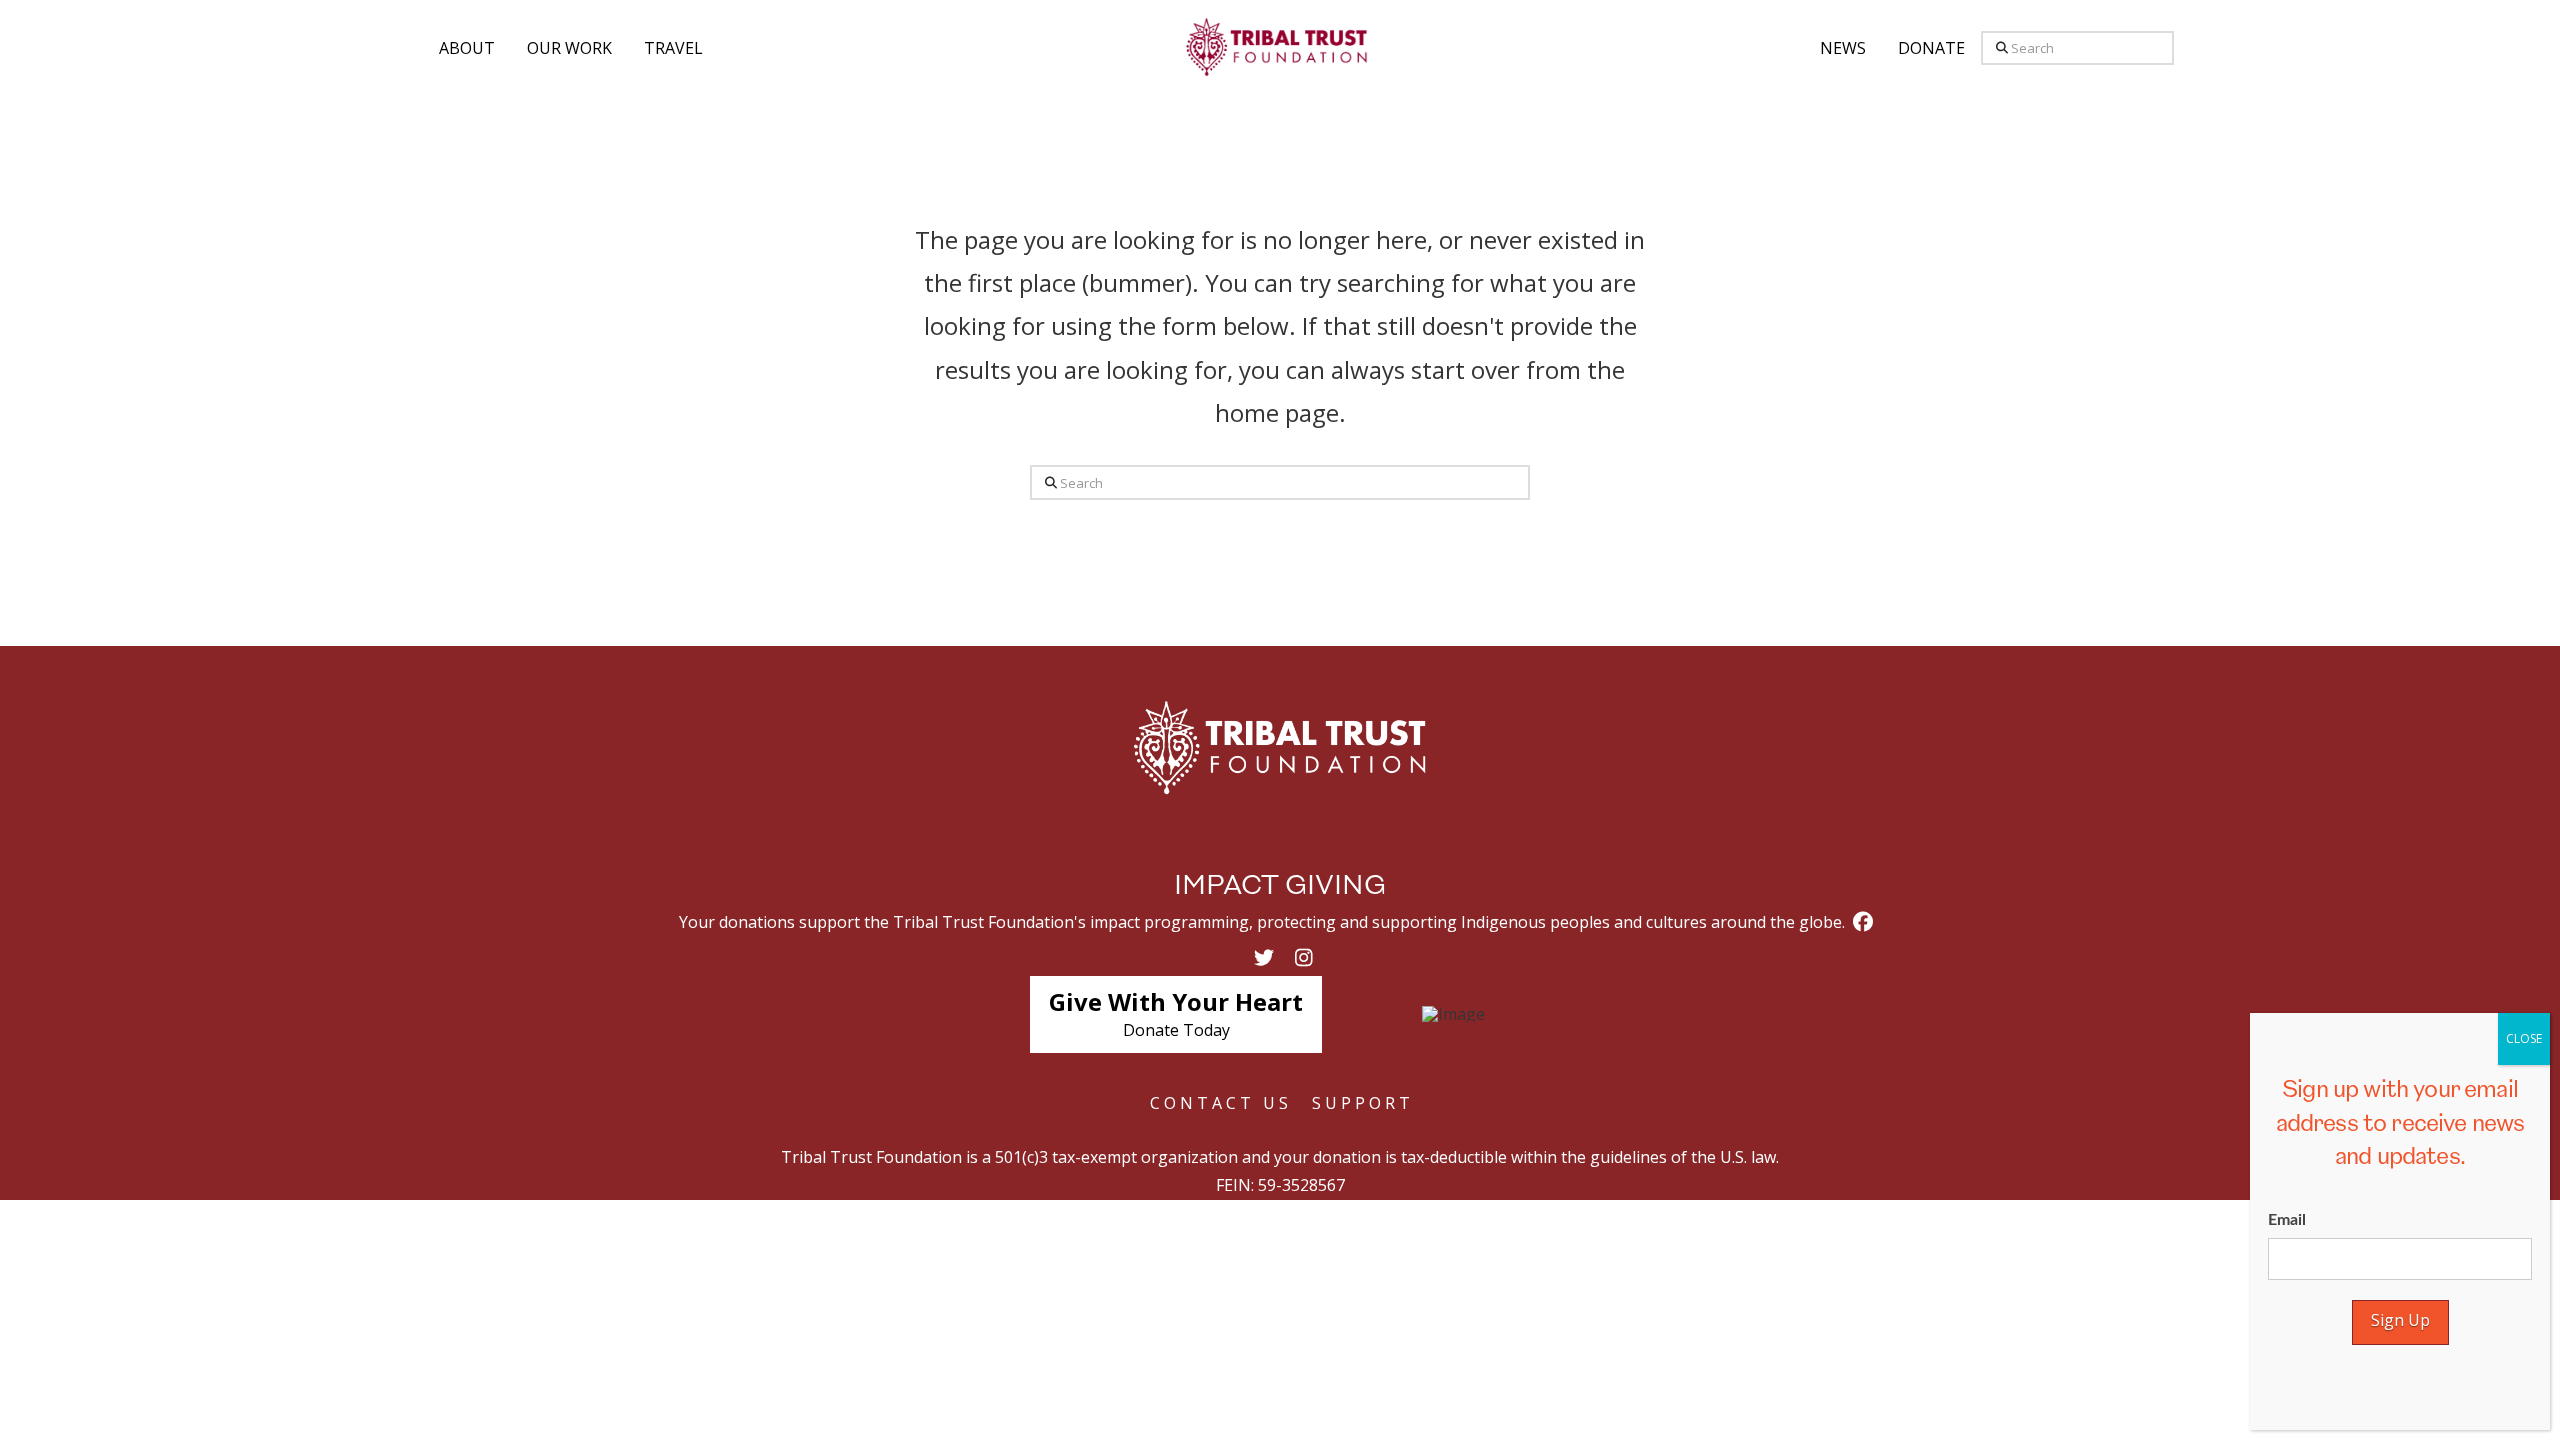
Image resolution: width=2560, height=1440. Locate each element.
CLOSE (2524, 1038)
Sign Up (2400, 1320)
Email (2287, 1220)
